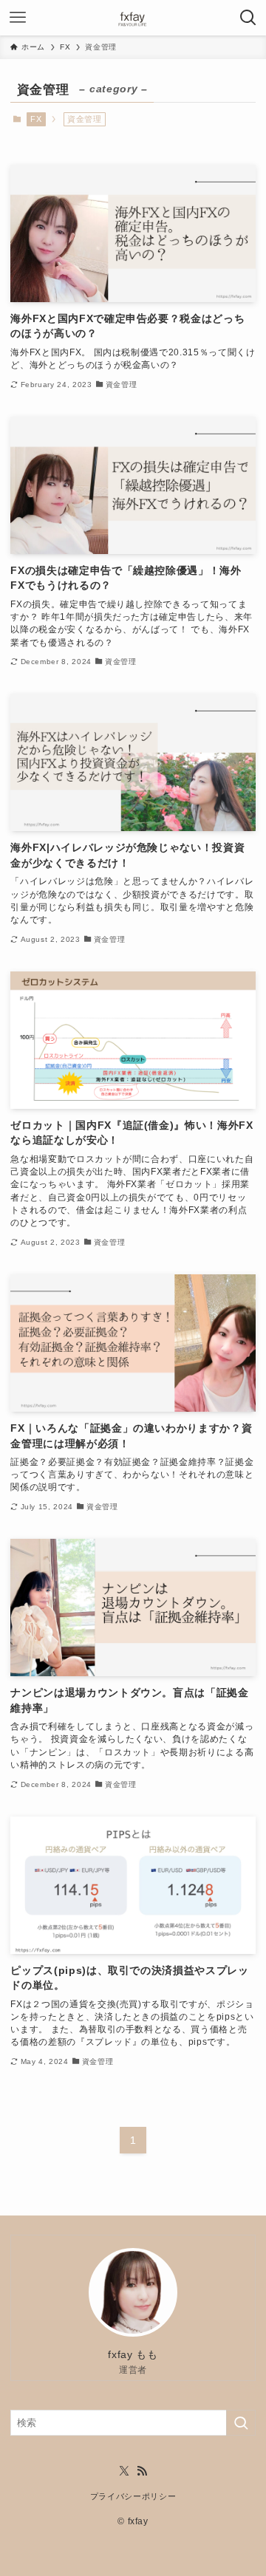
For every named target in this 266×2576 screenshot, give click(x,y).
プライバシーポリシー (133, 2496)
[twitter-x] (124, 2471)
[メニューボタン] (18, 18)
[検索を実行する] (241, 2423)
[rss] (142, 2471)
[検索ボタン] (248, 18)
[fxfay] (133, 18)
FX (36, 119)
